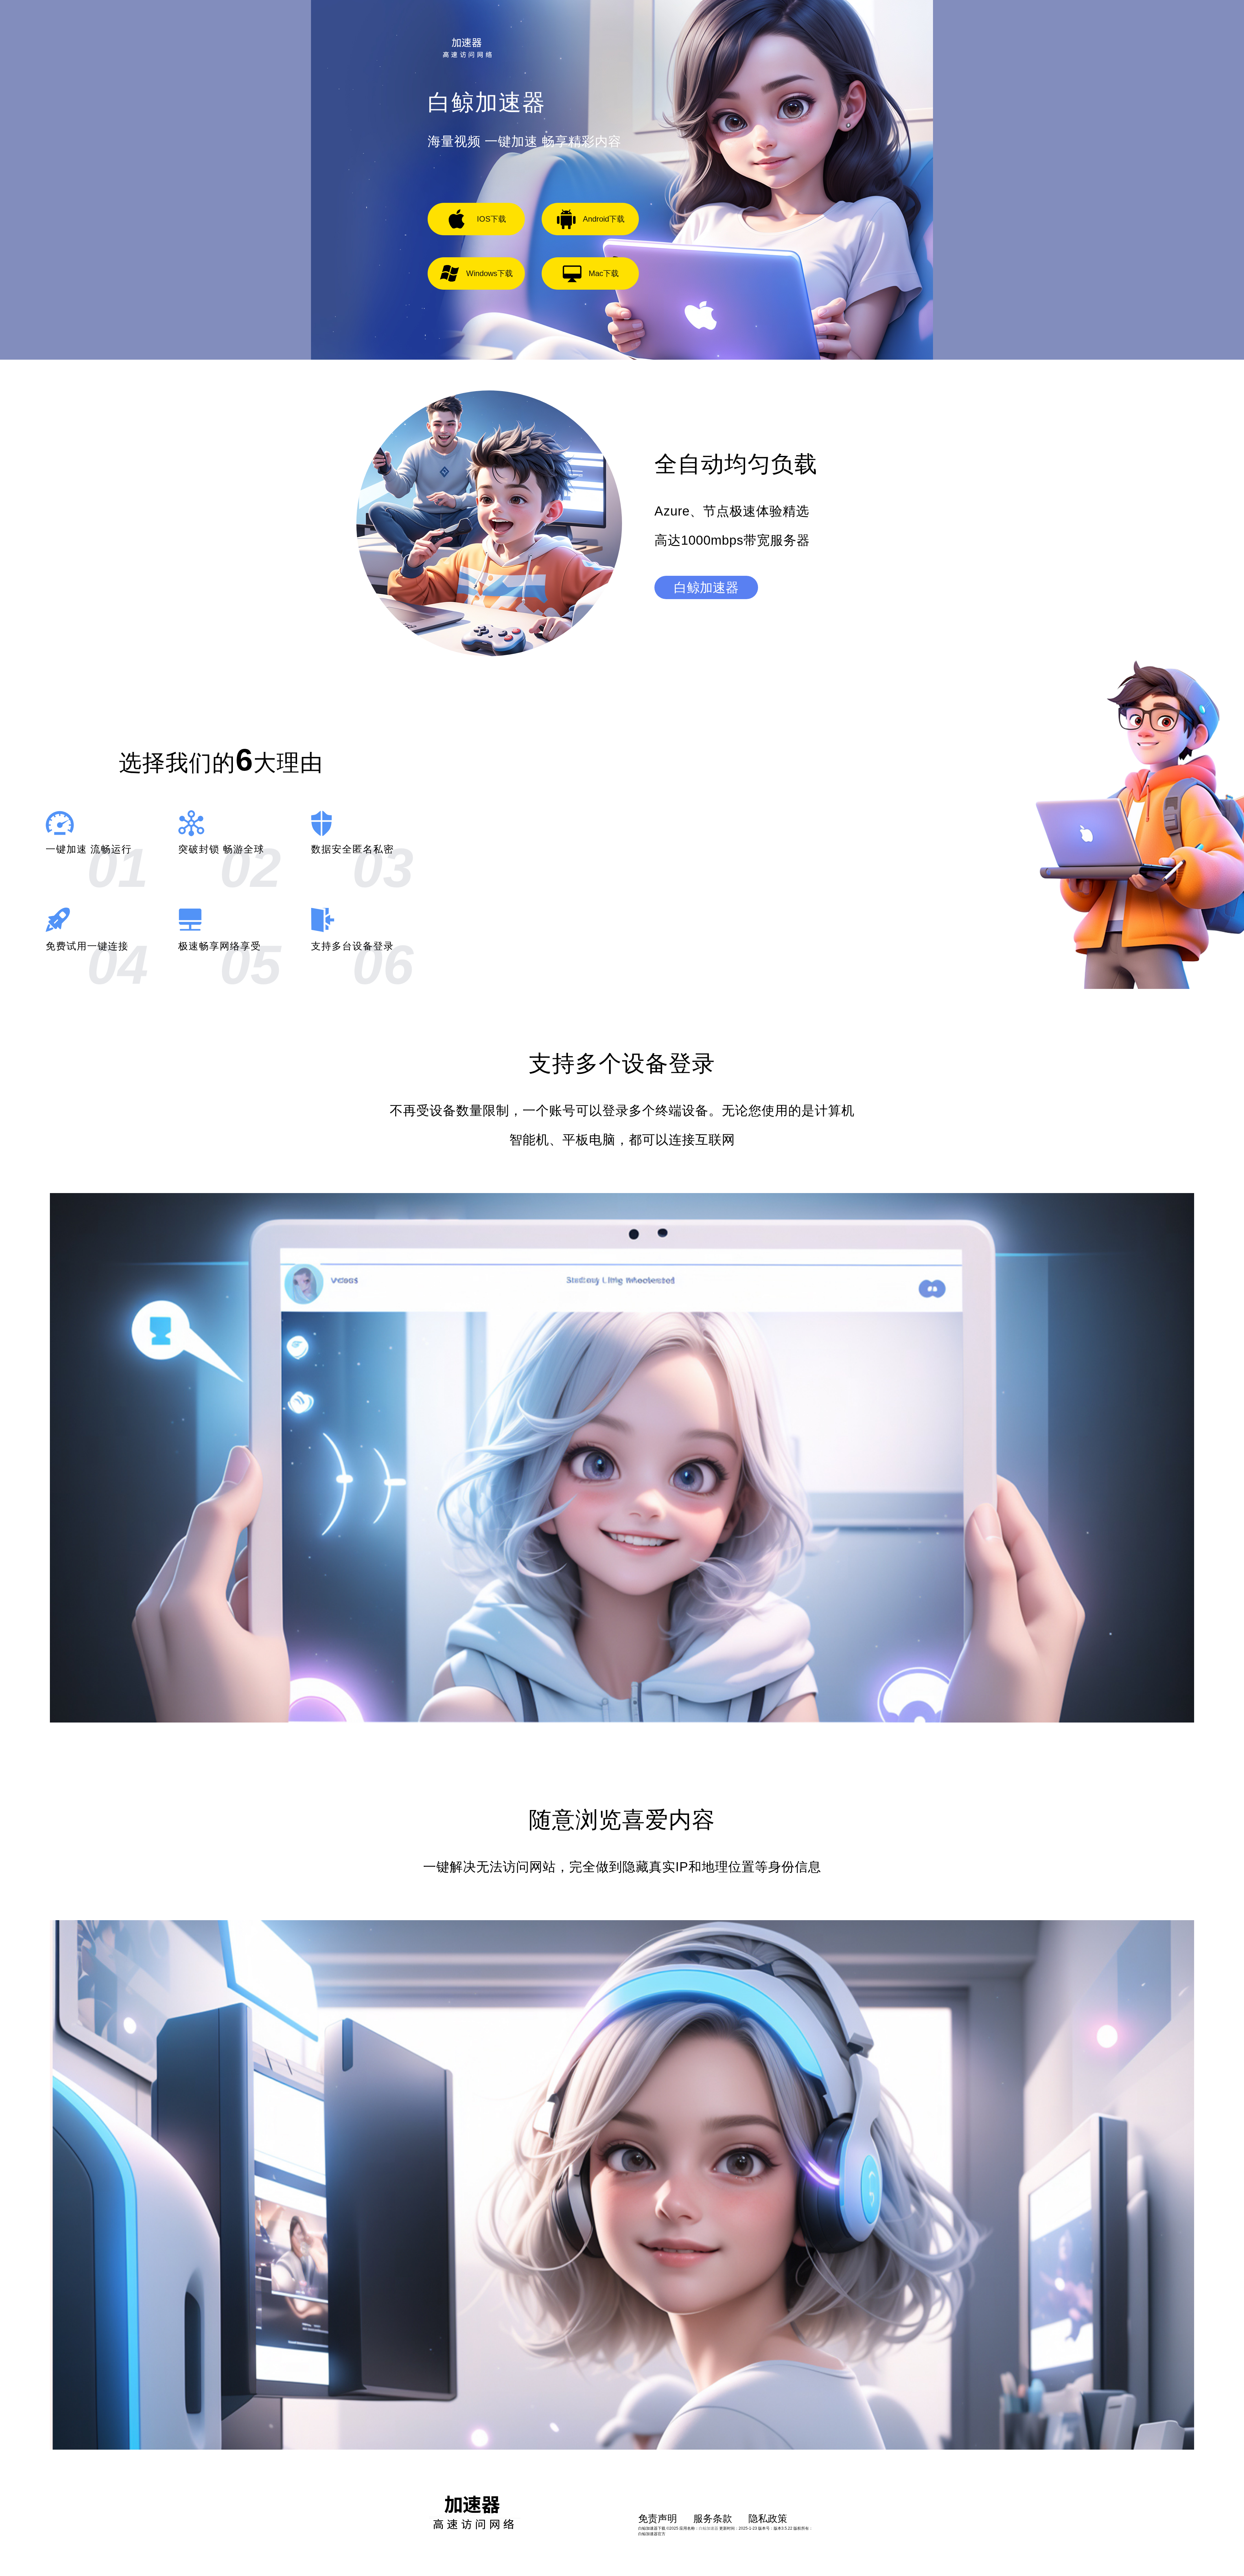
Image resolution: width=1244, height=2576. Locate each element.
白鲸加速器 (706, 587)
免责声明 (658, 2518)
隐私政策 (768, 2518)
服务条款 (713, 2518)
